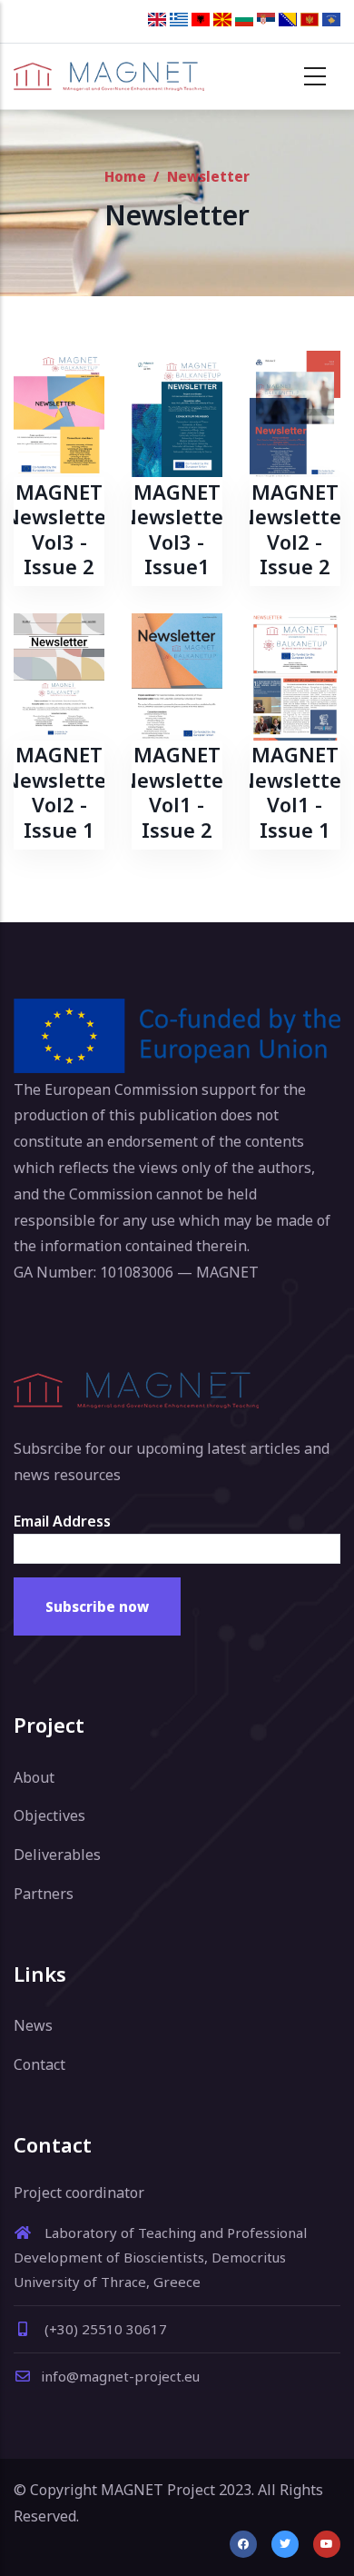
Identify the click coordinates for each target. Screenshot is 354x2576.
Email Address (62, 1521)
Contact (39, 2064)
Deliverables (57, 1855)
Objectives (49, 1815)
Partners (44, 1894)
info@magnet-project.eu (120, 2376)
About (34, 1777)
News (33, 2025)
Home (125, 176)
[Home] (109, 76)
